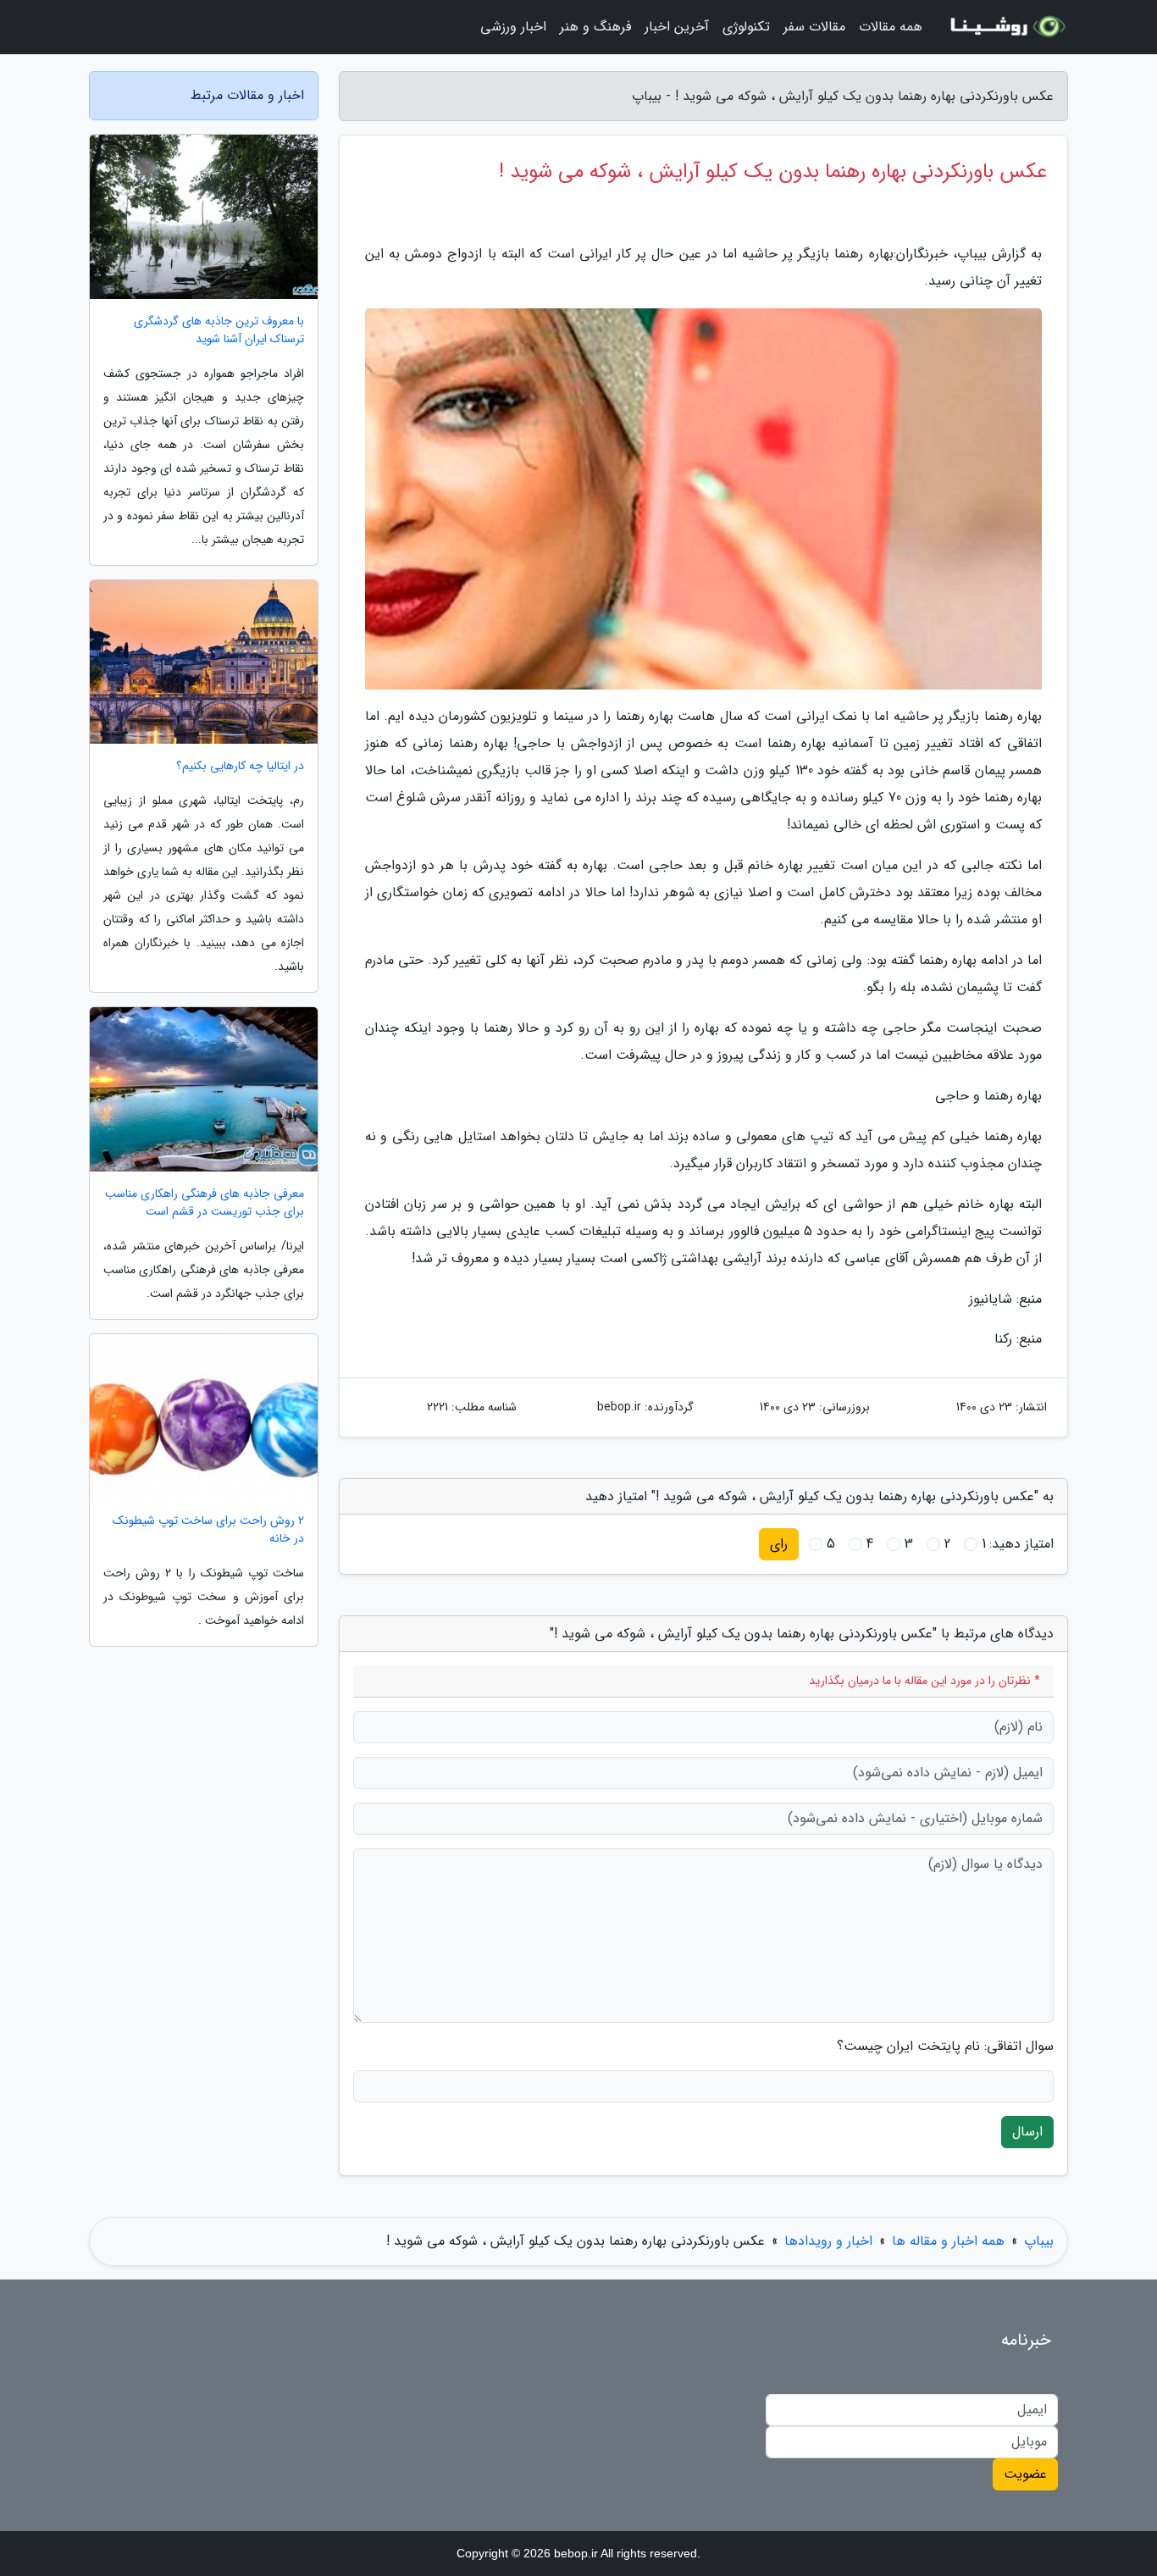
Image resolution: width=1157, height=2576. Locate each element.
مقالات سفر (814, 27)
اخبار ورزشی (513, 27)
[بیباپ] (1005, 27)
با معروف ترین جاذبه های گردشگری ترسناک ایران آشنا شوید (219, 330)
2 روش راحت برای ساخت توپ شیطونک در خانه (208, 1530)
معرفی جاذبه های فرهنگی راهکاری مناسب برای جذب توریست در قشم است (205, 1203)
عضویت (1025, 2474)
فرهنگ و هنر (595, 27)
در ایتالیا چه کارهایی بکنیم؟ (240, 766)
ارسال (1027, 2132)
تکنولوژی (746, 27)
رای (779, 1544)
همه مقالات (891, 27)
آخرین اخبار (677, 27)
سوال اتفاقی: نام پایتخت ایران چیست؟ (945, 2047)
